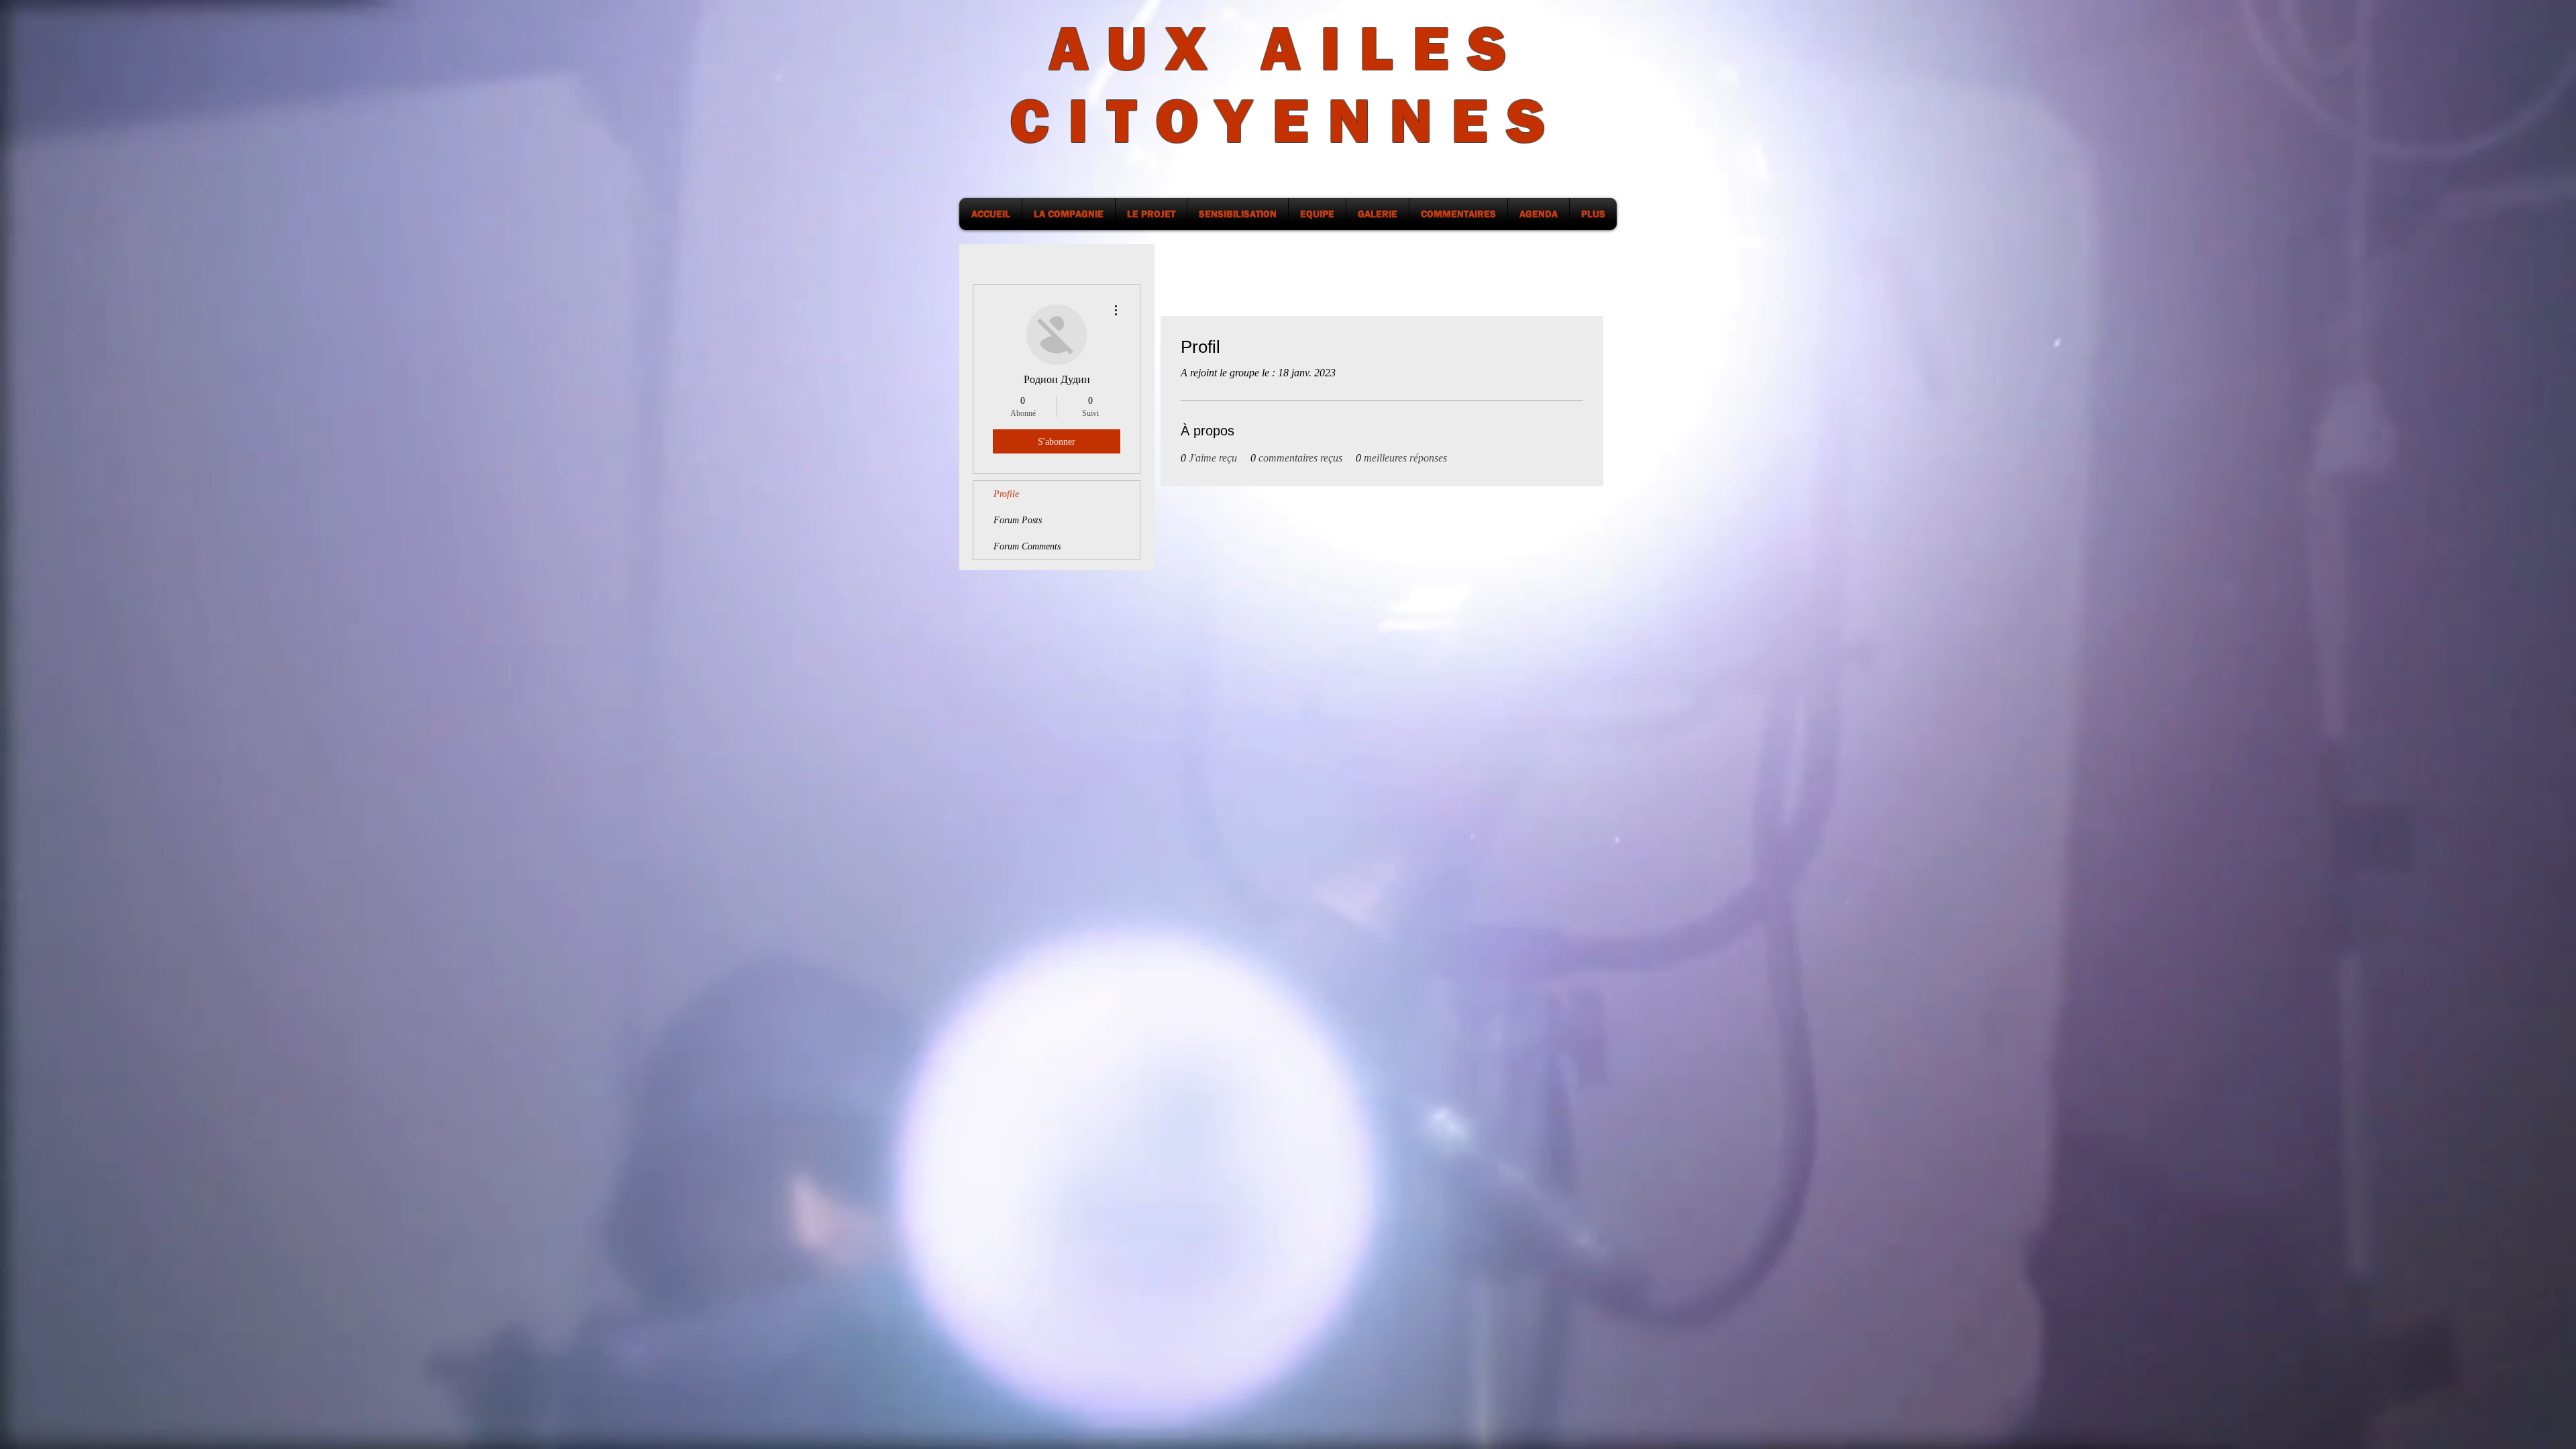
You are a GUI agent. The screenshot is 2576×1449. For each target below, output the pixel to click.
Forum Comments (1027, 546)
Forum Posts (1018, 520)
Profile (1006, 494)
